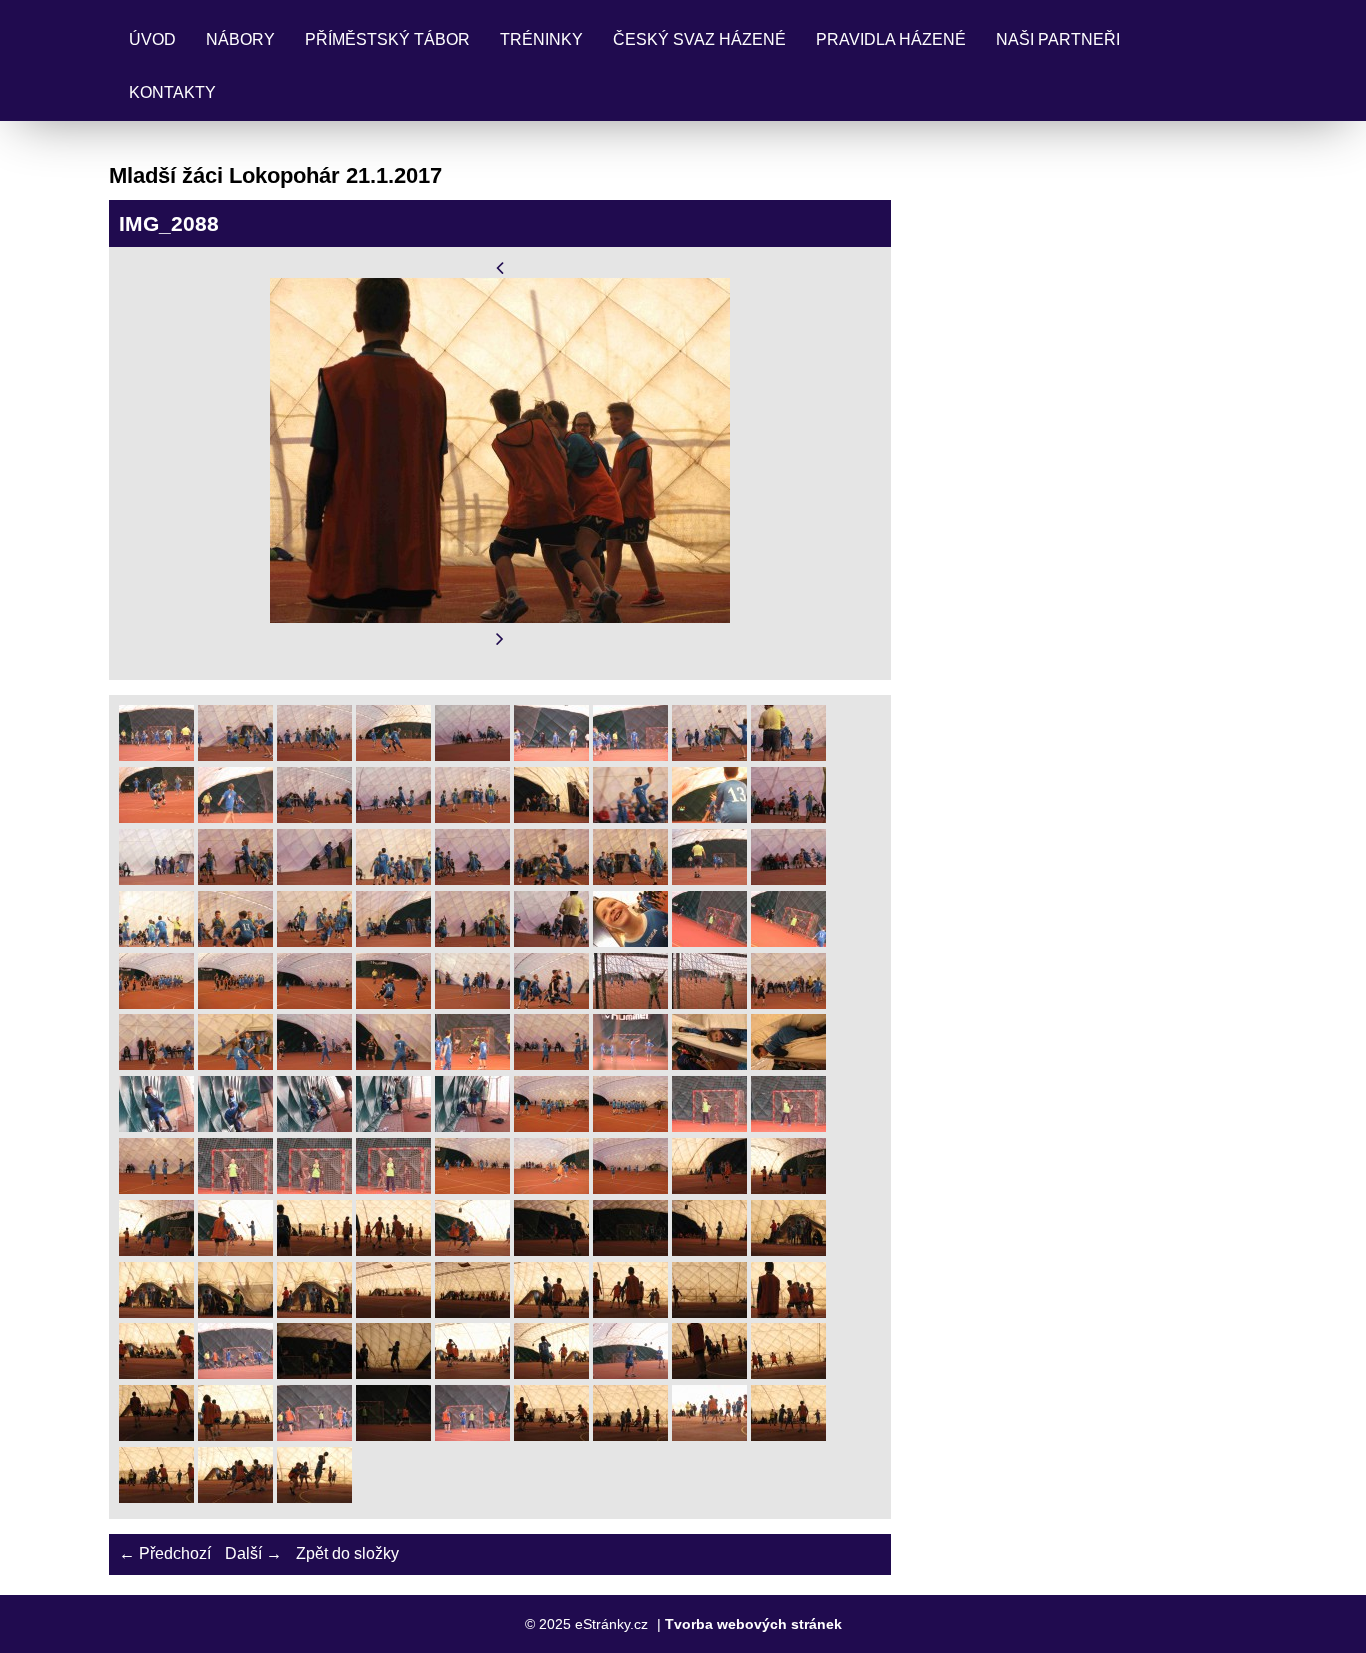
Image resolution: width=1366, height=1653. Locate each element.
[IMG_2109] (235, 1497)
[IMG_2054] (235, 1126)
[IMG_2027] (235, 941)
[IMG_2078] (709, 1250)
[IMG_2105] (630, 1435)
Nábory (240, 39)
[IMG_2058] (551, 1126)
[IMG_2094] (472, 1373)
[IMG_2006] (551, 817)
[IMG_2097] (709, 1373)
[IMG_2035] (156, 1003)
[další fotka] (500, 639)
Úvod (152, 39)
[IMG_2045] (235, 1064)
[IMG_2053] (156, 1126)
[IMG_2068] (630, 1188)
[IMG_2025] (788, 879)
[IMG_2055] (314, 1126)
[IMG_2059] (630, 1126)
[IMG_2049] (551, 1064)
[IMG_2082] (314, 1312)
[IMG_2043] (788, 1003)
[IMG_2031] (551, 941)
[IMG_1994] (314, 755)
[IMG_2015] (788, 817)
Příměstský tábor (387, 39)
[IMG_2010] (630, 817)
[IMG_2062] (156, 1188)
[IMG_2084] (472, 1312)
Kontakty (172, 92)
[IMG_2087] (709, 1312)
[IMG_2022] (551, 879)
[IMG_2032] (630, 941)
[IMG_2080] (156, 1312)
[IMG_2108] (156, 1497)
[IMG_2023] (630, 879)
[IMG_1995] (393, 755)
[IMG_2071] (156, 1250)
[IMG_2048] (472, 1064)
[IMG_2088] (788, 1312)
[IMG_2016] (156, 879)
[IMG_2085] (551, 1312)
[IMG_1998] (630, 755)
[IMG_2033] (709, 941)
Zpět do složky (347, 1553)
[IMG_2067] (551, 1188)
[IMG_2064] (314, 1188)
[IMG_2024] (709, 879)
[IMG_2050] (630, 1064)
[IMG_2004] (393, 817)
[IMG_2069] (709, 1188)
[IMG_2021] (472, 879)
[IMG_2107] (788, 1435)
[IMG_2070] (788, 1188)
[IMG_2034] (788, 941)
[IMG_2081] (235, 1312)
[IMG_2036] (235, 1003)
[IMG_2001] (156, 817)
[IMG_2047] (393, 1064)
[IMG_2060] (709, 1126)
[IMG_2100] (235, 1435)
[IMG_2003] (314, 817)
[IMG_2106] (709, 1435)
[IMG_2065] (393, 1188)
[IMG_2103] (472, 1435)
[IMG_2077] (630, 1250)
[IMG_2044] (156, 1064)
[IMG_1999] (709, 755)
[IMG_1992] (156, 755)
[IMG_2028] (314, 941)
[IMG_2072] (235, 1250)
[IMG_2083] (393, 1312)
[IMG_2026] (156, 941)
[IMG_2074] (393, 1250)
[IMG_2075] (472, 1250)
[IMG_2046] (314, 1064)
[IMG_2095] (551, 1373)
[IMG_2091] (314, 1373)
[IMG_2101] (314, 1435)
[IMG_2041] (630, 1003)
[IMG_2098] (788, 1373)
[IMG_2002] (235, 817)
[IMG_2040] (551, 1003)
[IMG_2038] (393, 1003)
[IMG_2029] (393, 941)
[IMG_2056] (393, 1126)
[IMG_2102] (393, 1435)
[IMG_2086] (630, 1312)
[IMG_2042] (709, 1003)
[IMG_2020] (393, 879)
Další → (253, 1553)
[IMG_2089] (156, 1373)
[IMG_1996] (472, 755)
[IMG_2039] (472, 1003)
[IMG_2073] (314, 1250)
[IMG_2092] (393, 1373)
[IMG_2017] (235, 879)
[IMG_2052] (788, 1064)
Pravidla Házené (891, 39)
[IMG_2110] (314, 1497)
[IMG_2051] (709, 1064)
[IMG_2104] (551, 1435)
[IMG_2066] (472, 1188)
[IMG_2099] (156, 1435)
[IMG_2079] (788, 1250)
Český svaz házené (699, 39)
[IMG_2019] (314, 879)
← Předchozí (165, 1553)
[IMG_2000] (788, 755)
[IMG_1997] (551, 755)
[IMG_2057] (472, 1126)
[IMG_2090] (235, 1373)
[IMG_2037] (314, 1003)
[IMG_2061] (788, 1126)
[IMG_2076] (551, 1250)
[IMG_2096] (630, 1373)
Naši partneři (1058, 39)
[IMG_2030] (472, 941)
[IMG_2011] (709, 817)
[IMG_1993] (235, 755)
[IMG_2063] (235, 1188)
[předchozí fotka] (500, 267)
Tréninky (541, 39)
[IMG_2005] (472, 817)
